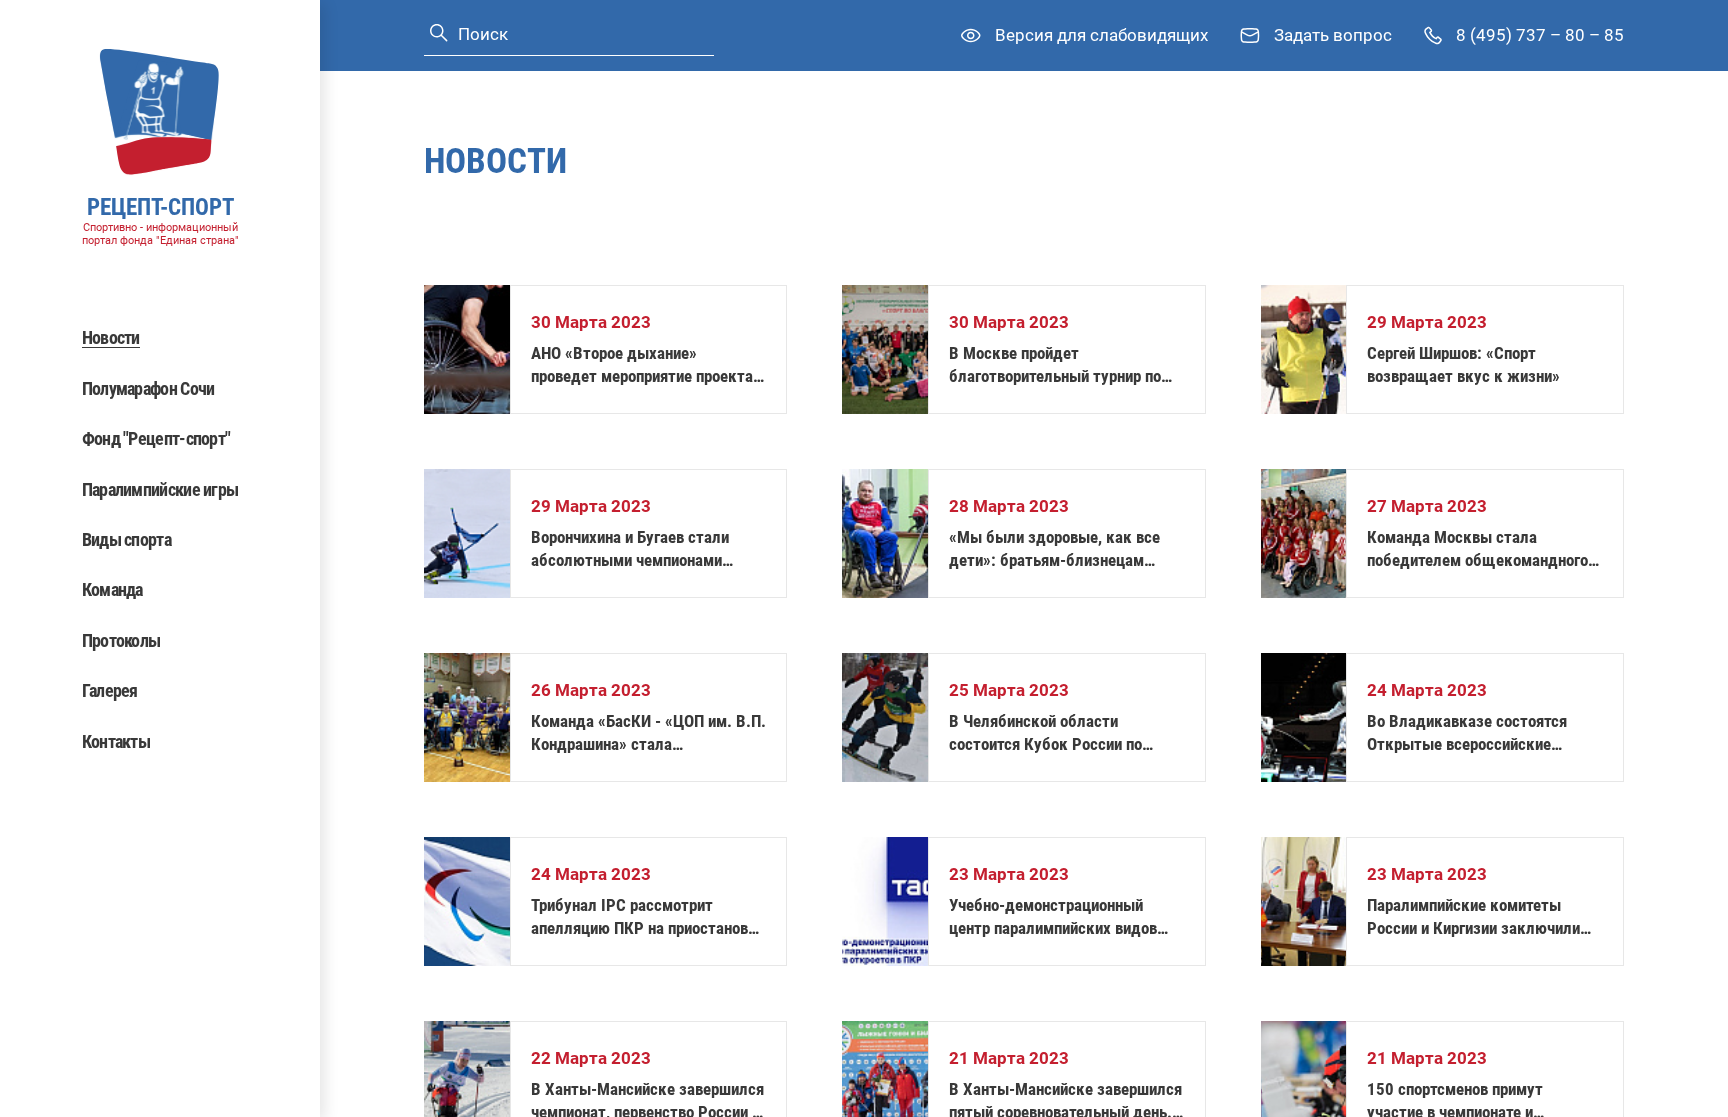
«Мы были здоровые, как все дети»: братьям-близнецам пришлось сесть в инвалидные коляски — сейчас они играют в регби (1059, 549)
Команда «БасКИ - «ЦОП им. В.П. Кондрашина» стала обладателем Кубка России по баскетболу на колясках (648, 733)
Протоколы (121, 640)
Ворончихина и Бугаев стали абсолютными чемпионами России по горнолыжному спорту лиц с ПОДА (647, 549)
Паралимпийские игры (160, 489)
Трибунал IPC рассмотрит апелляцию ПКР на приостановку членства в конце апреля (648, 917)
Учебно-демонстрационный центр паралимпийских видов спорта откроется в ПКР (1053, 917)
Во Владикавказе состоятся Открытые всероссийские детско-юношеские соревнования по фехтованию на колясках (1480, 733)
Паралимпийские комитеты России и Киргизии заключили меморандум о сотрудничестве (1477, 917)
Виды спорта (126, 539)
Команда (112, 589)
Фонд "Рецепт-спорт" (156, 438)
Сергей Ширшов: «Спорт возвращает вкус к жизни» (1463, 364)
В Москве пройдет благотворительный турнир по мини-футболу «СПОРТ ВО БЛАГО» (1055, 365)
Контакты (116, 741)
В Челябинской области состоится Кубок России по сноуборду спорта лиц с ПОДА (1056, 733)
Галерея (110, 690)
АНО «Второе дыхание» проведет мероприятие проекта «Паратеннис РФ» (642, 365)
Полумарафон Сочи (148, 388)
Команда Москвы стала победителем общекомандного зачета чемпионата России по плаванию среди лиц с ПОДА (1477, 549)
